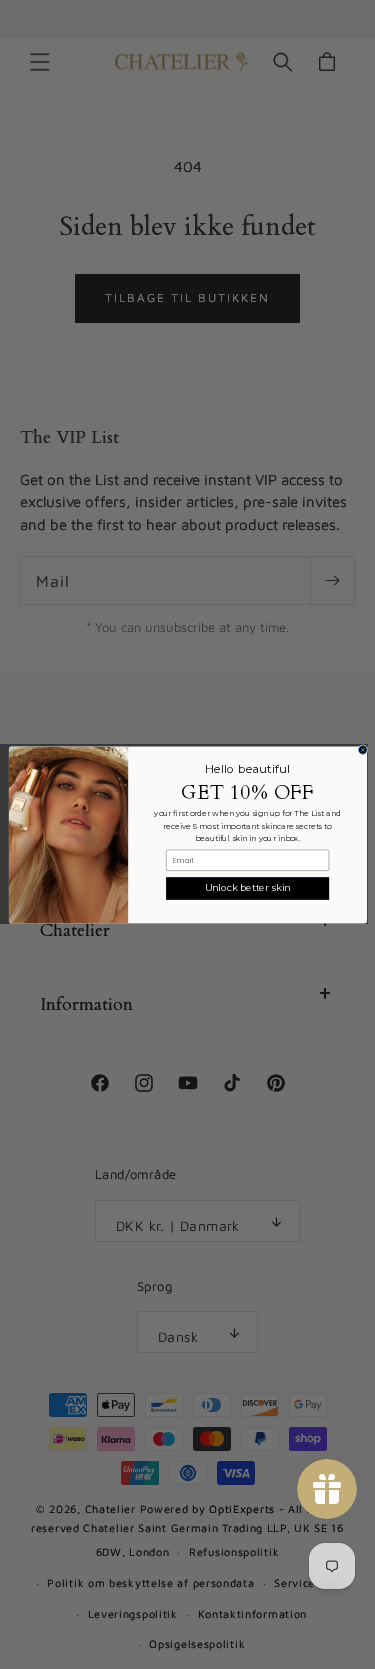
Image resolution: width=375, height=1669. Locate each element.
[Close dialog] (362, 749)
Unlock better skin (247, 887)
